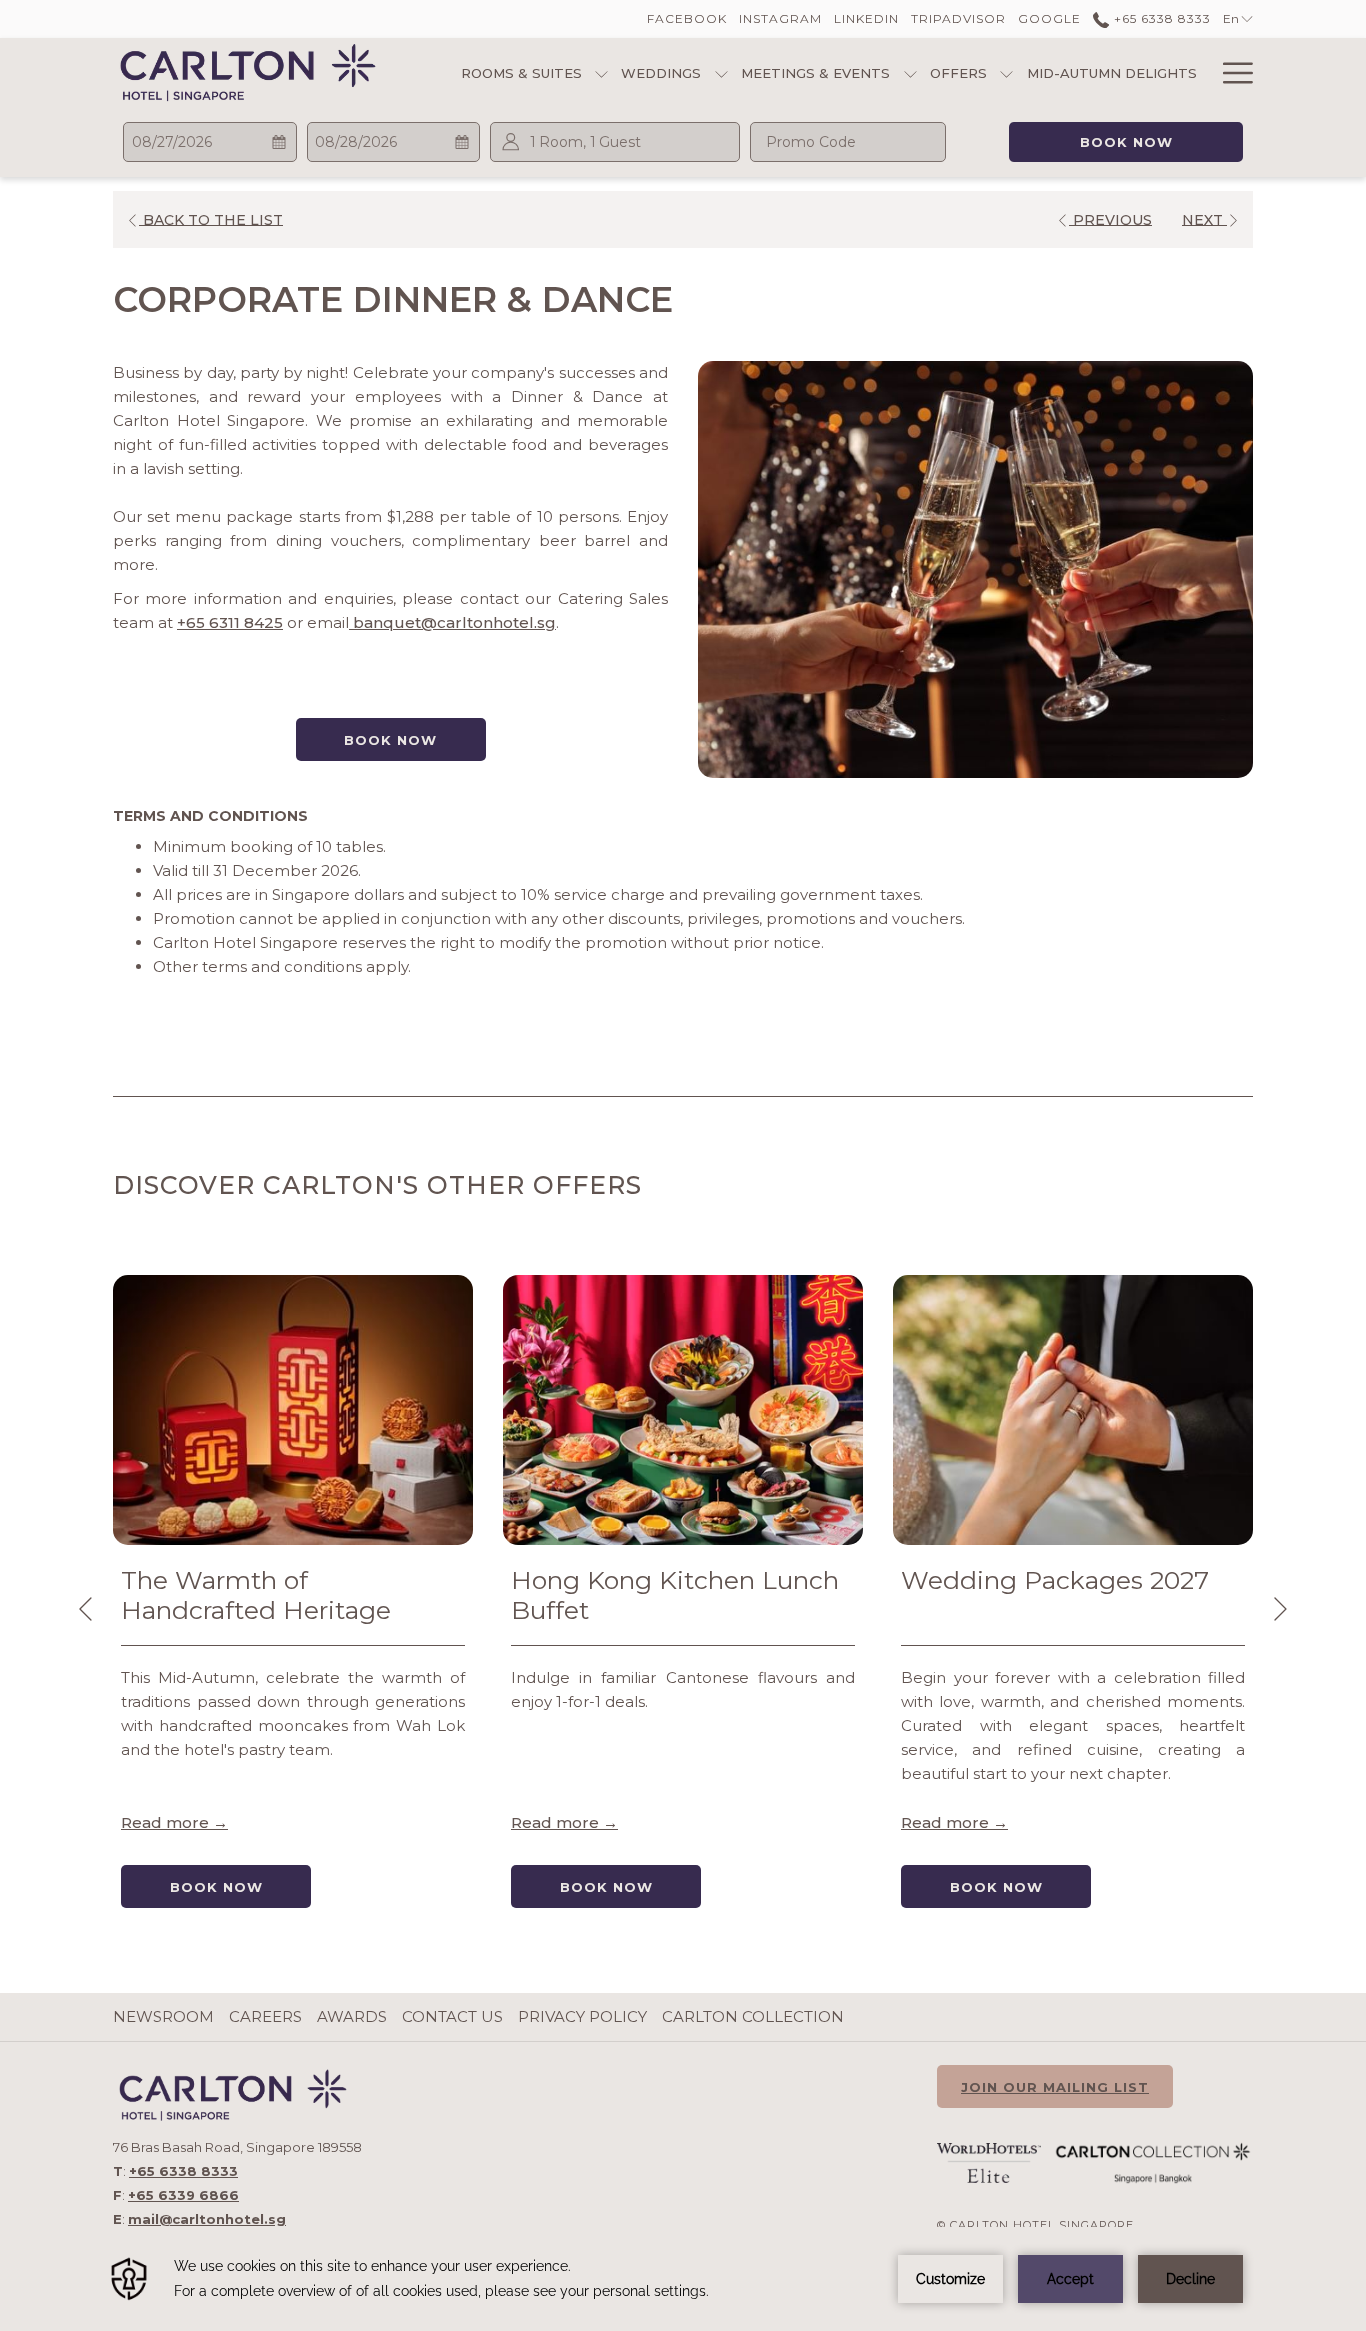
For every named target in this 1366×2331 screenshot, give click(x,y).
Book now (1126, 142)
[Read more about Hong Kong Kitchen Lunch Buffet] (683, 1410)
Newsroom (163, 2016)
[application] (683, 2279)
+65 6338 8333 (1160, 18)
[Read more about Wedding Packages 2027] (1073, 1410)
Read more (167, 1822)
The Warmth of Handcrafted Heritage (256, 1595)
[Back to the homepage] (248, 72)
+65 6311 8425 (230, 622)
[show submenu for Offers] (1006, 72)
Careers (265, 2016)
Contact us (452, 2016)
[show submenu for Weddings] (721, 72)
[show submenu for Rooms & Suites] (601, 72)
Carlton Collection (753, 2016)
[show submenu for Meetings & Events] (910, 72)
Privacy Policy (582, 2016)
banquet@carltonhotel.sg (452, 622)
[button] (210, 142)
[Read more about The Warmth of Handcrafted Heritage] (293, 1410)
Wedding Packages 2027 (1055, 1580)
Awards (352, 2016)
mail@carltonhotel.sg (207, 2219)
